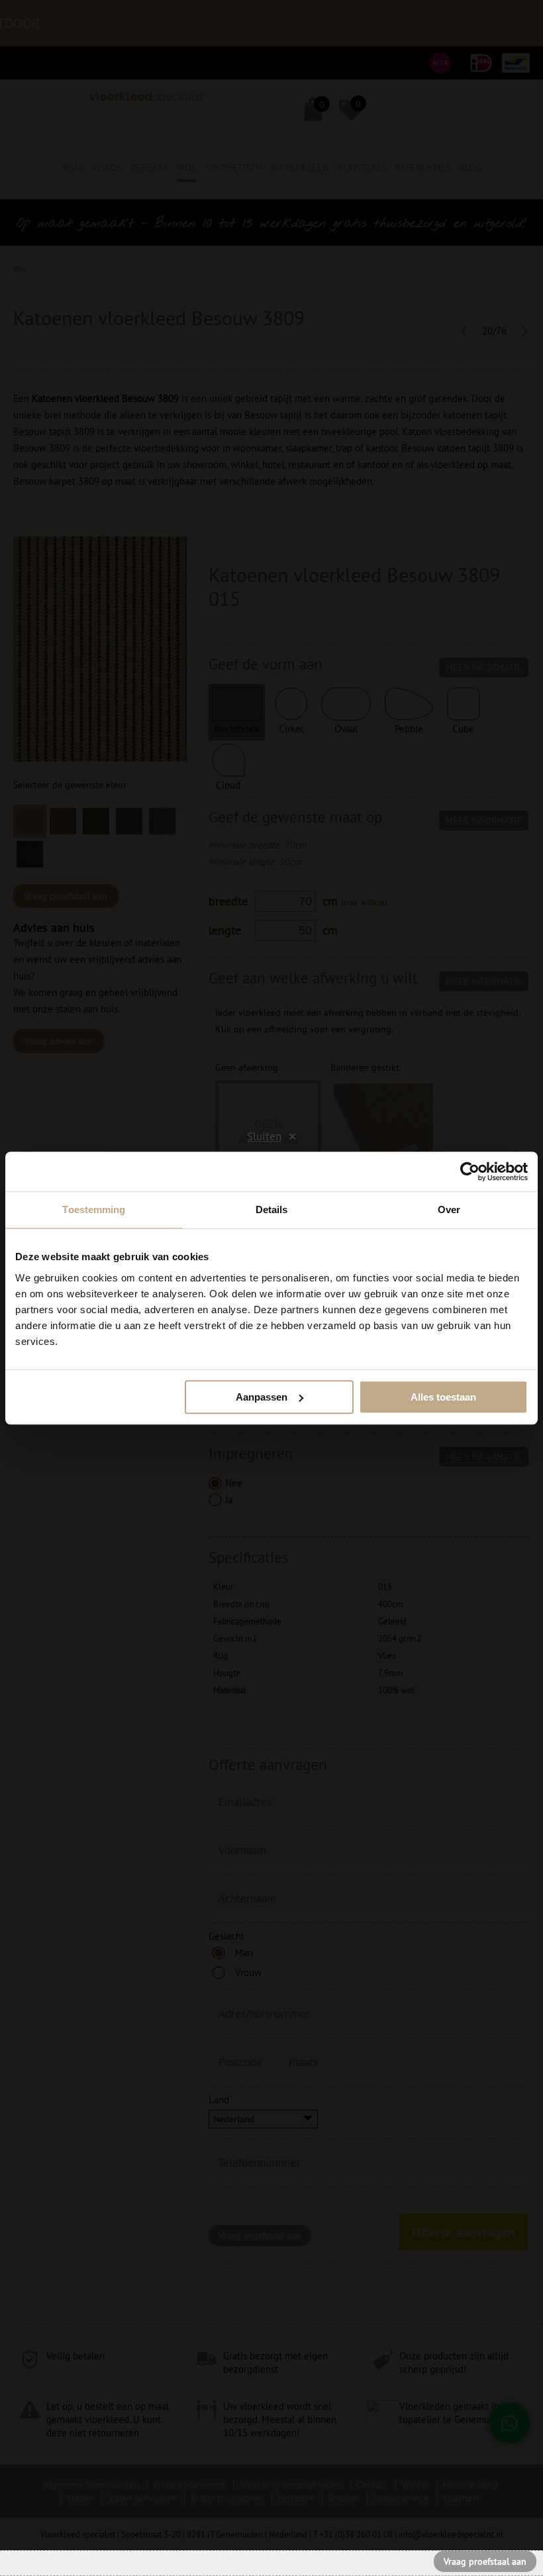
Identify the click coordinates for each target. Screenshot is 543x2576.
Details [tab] (272, 1210)
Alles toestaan (443, 1397)
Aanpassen (262, 1397)
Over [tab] (449, 1210)
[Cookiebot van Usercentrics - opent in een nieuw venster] (470, 1171)
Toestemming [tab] (94, 1210)
